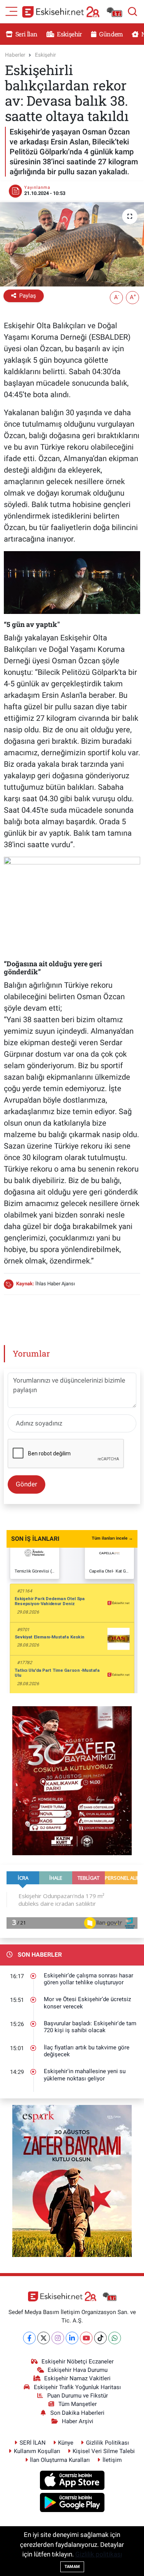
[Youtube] (86, 2338)
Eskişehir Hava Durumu (78, 2370)
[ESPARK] (72, 2180)
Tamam (72, 2567)
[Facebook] (29, 2338)
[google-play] (72, 2504)
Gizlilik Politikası (108, 2443)
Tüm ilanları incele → (112, 1538)
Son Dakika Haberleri (77, 2413)
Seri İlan (26, 34)
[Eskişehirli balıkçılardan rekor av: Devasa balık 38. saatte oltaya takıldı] (72, 244)
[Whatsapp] (115, 2338)
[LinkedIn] (72, 2338)
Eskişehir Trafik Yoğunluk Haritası (77, 2387)
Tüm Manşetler (78, 2404)
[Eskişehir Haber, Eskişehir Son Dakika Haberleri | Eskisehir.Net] (72, 12)
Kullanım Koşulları (37, 2451)
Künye (66, 2443)
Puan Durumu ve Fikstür (78, 2396)
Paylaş (28, 296)
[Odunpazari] (72, 1780)
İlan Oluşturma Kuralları (60, 2460)
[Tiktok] (100, 2338)
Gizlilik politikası (99, 2554)
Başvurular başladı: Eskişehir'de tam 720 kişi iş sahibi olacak (90, 2027)
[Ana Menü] (12, 11)
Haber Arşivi (78, 2421)
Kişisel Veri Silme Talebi (104, 2451)
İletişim (112, 2460)
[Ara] (132, 11)
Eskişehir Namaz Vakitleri (77, 2378)
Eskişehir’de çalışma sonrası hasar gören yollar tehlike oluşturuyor (89, 1979)
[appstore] (72, 2481)
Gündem (110, 34)
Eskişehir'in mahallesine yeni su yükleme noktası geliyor (85, 2075)
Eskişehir (69, 34)
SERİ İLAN (33, 2443)
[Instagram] (58, 2338)
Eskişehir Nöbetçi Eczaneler (78, 2362)
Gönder (26, 1484)
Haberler (15, 55)
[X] (44, 2338)
